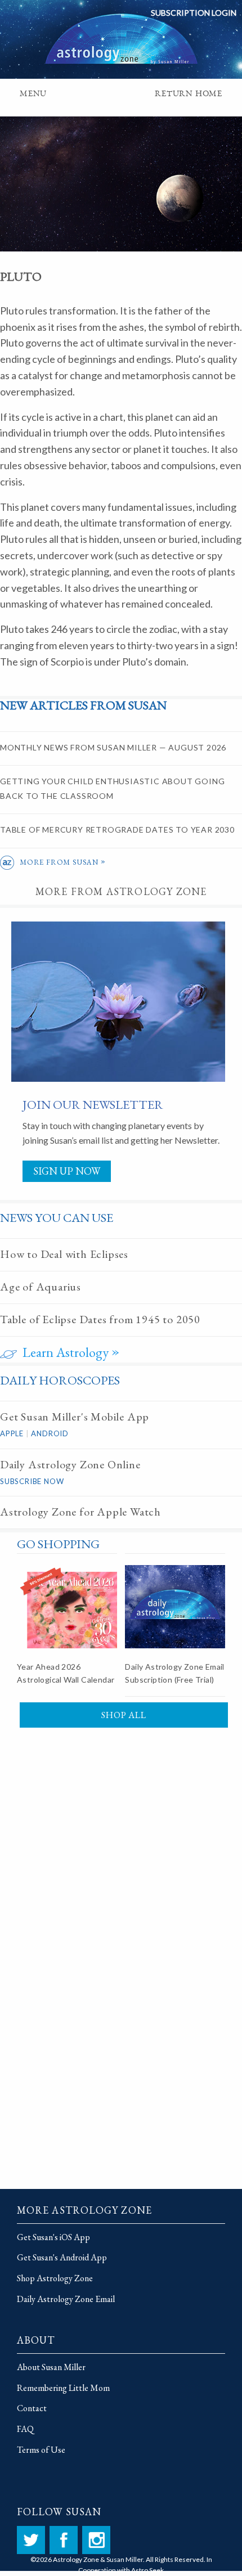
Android (50, 1433)
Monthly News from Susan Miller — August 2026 (113, 747)
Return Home (189, 95)
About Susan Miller (51, 2367)
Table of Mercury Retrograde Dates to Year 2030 (117, 830)
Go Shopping (58, 1544)
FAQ (25, 2429)
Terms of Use (41, 2450)
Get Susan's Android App (62, 2257)
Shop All (124, 1715)
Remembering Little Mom (63, 2388)
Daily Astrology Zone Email (66, 2299)
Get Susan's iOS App (53, 2237)
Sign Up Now (67, 1171)
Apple (12, 1433)
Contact (32, 2408)
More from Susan (63, 862)
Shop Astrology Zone (55, 2278)
